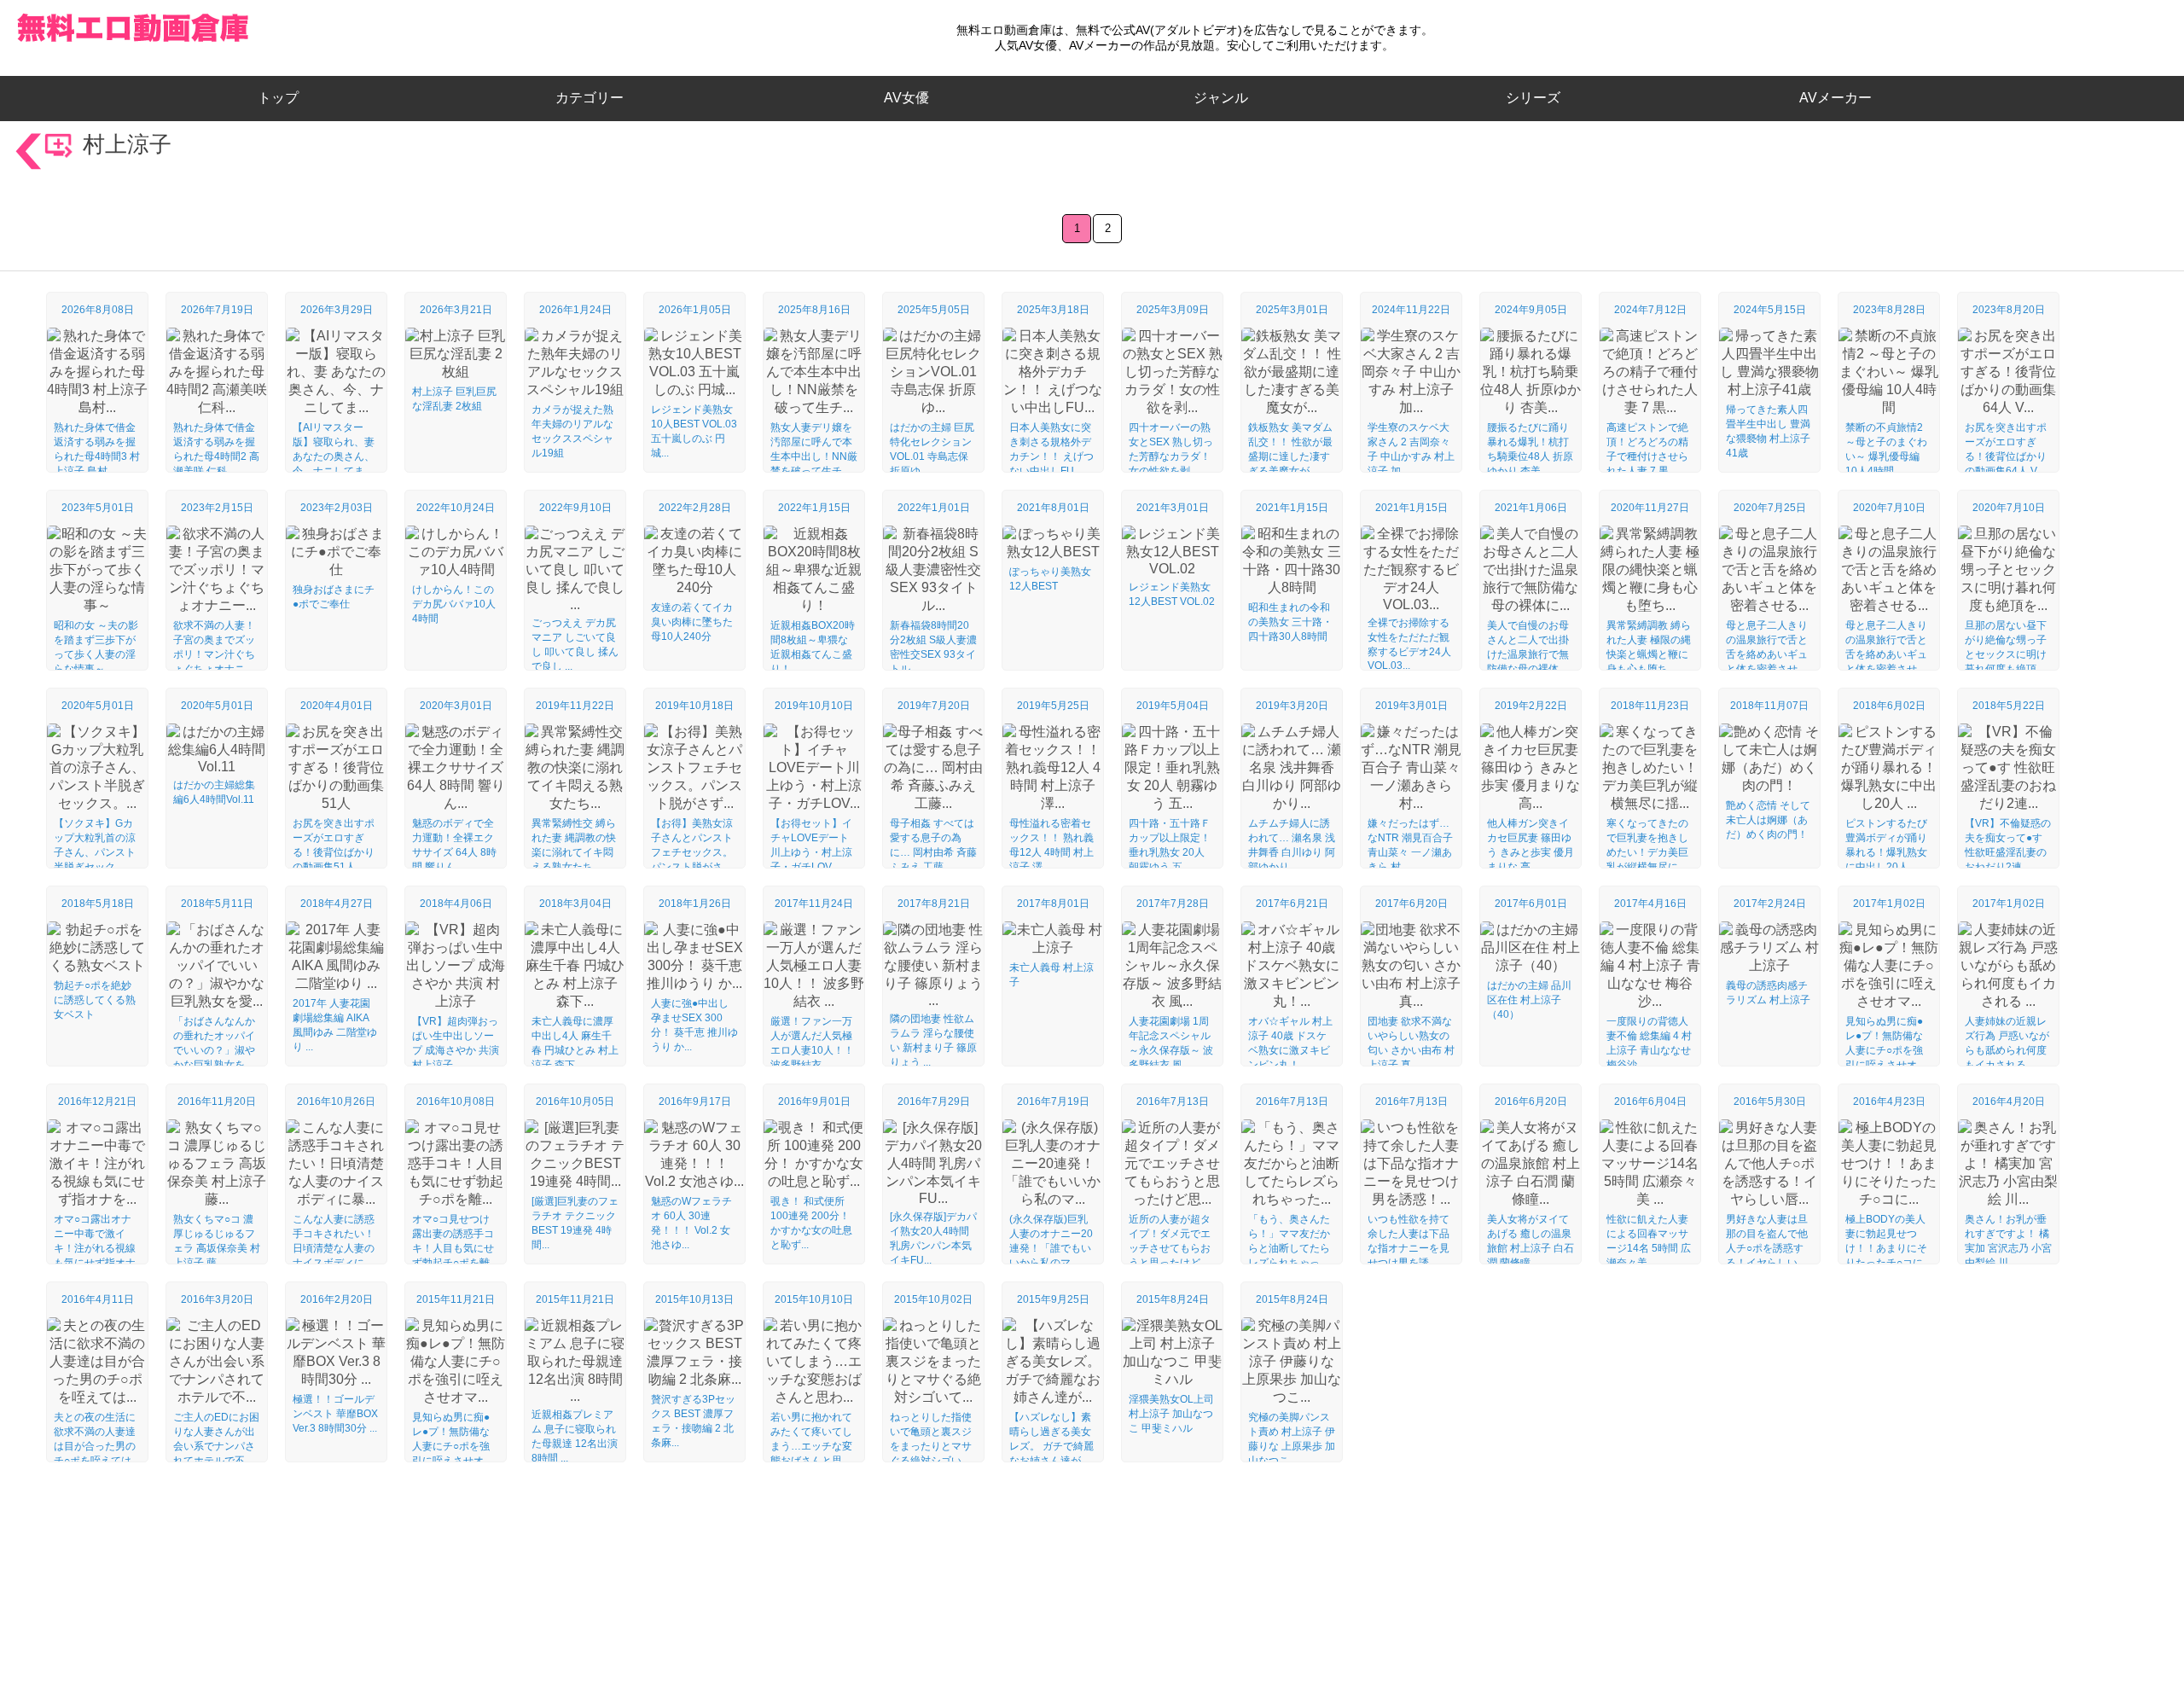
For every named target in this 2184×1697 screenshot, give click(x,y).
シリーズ (1533, 98)
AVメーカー (1835, 98)
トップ (285, 98)
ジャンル (1221, 98)
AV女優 (903, 98)
